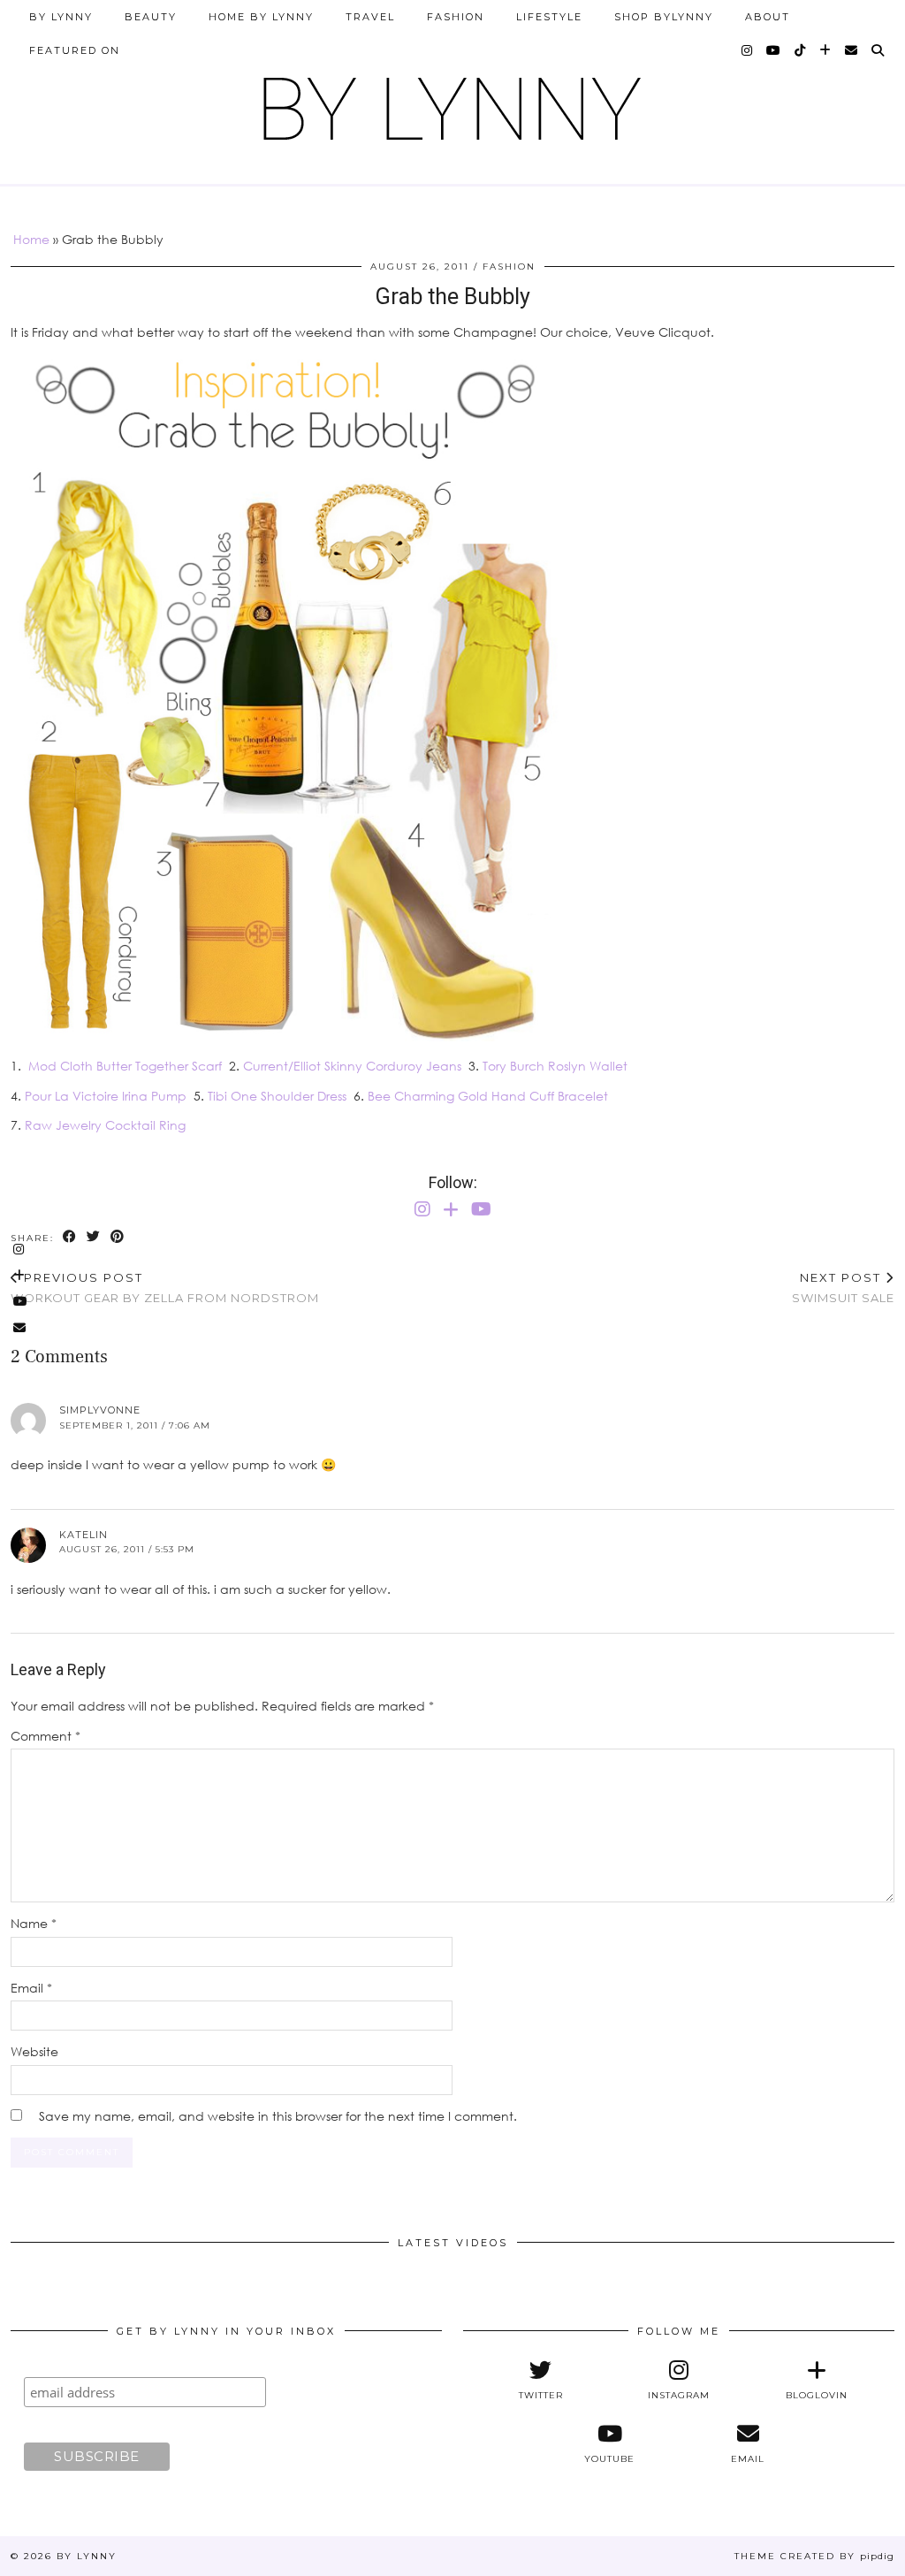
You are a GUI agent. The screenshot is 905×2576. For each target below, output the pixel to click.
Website (34, 2051)
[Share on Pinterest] (118, 1237)
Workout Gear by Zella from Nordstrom (165, 1288)
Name (34, 1923)
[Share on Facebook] (70, 1237)
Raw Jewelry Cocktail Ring (105, 1125)
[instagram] (748, 50)
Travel (370, 17)
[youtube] (774, 50)
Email (31, 1988)
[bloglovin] (826, 50)
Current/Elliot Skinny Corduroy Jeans (352, 1066)
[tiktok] (801, 50)
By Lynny (61, 17)
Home (31, 239)
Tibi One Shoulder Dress (277, 1096)
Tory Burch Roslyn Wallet (555, 1066)
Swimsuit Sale (843, 1288)
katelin (84, 1535)
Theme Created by (814, 2556)
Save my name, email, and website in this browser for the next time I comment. (278, 2116)
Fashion (456, 17)
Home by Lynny (261, 17)
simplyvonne (100, 1410)
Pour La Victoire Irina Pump (106, 1096)
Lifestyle (549, 17)
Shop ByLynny (664, 17)
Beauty (151, 17)
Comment (46, 1736)
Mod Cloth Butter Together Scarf (125, 1066)
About (768, 17)
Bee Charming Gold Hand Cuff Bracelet (488, 1096)
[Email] (852, 50)
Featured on (75, 50)
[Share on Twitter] (94, 1237)
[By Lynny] (452, 102)
